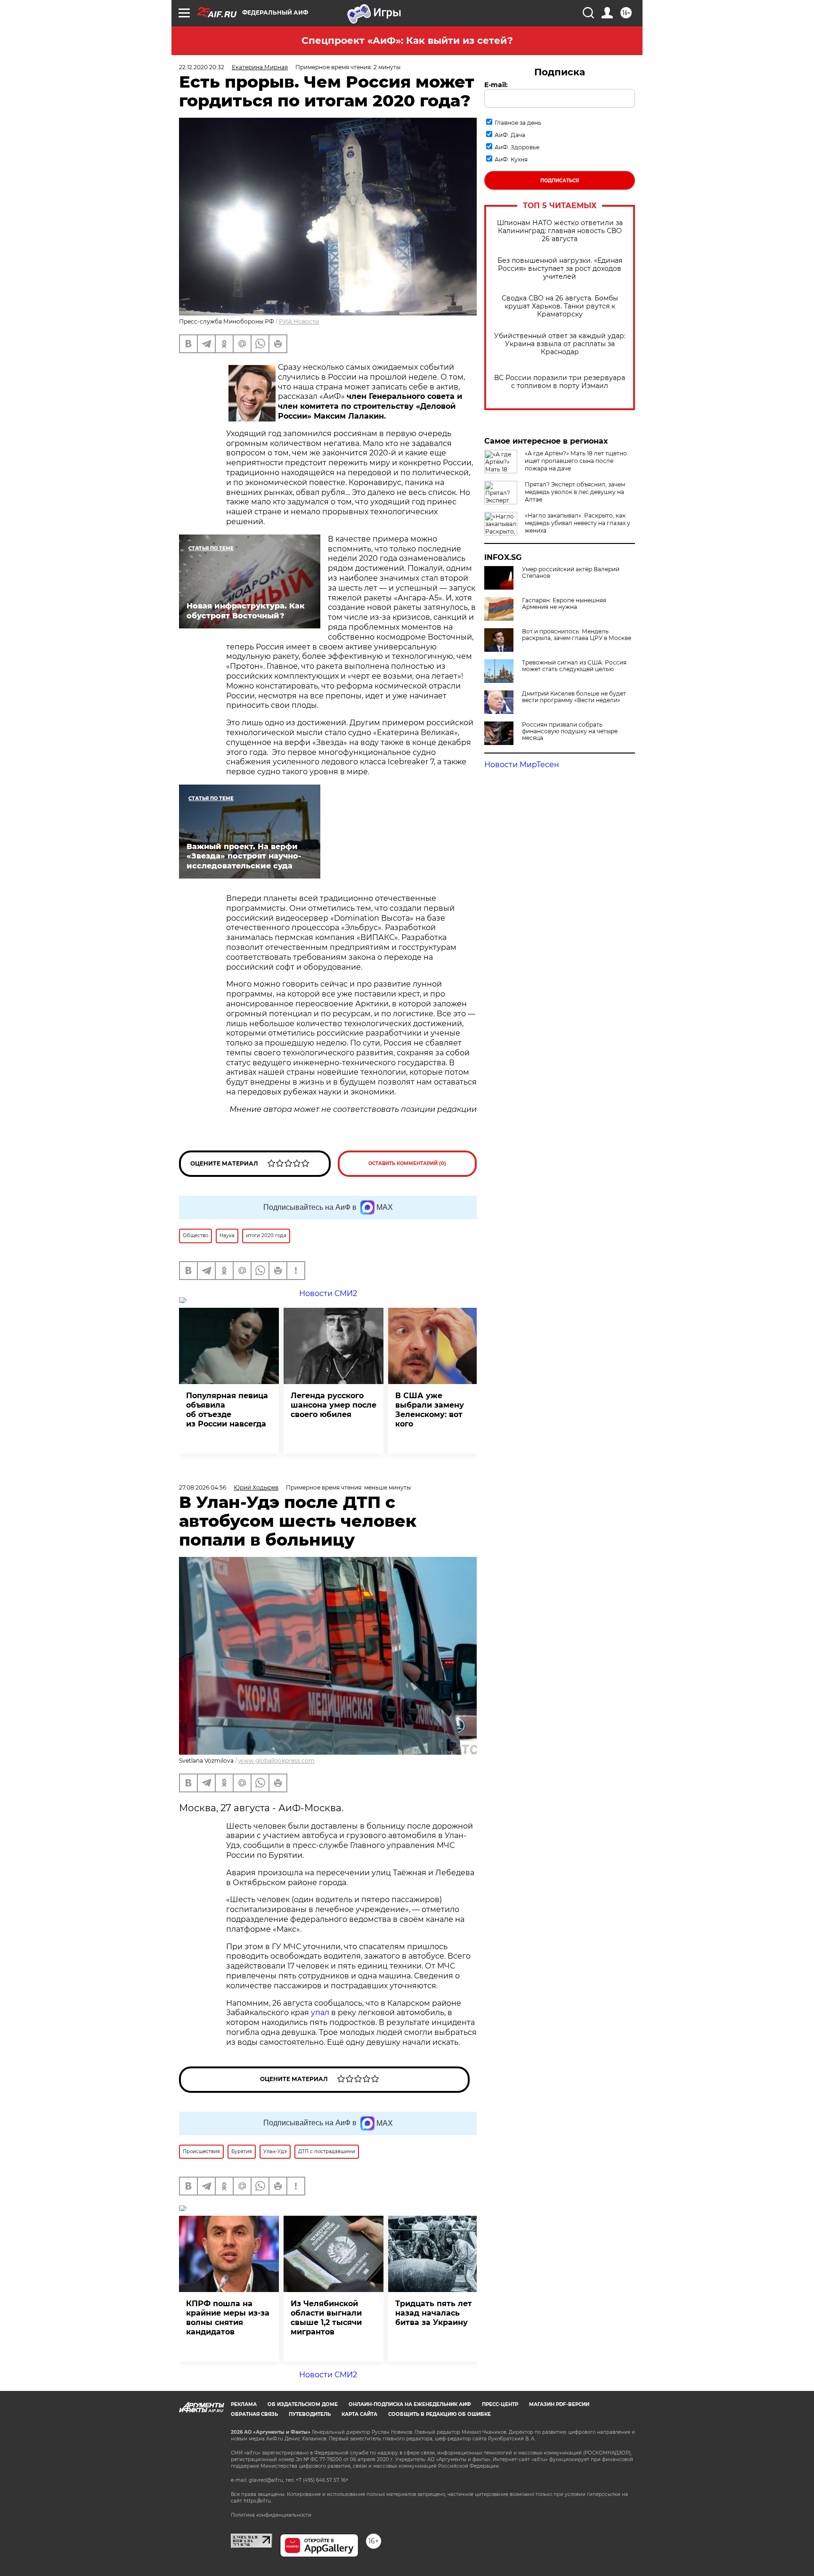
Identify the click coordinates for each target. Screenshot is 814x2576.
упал (320, 2013)
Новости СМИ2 (328, 2375)
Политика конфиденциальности (271, 2515)
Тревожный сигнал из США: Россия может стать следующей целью (574, 666)
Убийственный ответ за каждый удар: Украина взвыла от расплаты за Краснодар (560, 344)
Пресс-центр (500, 2404)
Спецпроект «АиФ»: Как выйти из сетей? (407, 41)
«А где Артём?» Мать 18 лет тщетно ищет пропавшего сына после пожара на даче (576, 461)
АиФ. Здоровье (517, 147)
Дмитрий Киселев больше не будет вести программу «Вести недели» (574, 697)
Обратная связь (254, 2414)
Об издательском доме (303, 2404)
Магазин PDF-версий (559, 2404)
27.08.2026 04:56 (203, 1487)
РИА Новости (299, 321)
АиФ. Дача (510, 135)
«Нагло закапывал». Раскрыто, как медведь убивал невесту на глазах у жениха (578, 523)
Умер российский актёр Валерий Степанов (571, 573)
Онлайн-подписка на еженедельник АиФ (410, 2404)
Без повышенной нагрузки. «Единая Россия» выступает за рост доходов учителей (560, 269)
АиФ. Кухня (511, 159)
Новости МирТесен (522, 765)
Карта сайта (359, 2414)
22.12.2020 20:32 (202, 67)
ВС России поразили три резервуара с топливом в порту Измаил (560, 382)
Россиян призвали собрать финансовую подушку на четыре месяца (570, 731)
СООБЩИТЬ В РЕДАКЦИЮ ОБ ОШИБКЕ (440, 2414)
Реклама (244, 2404)
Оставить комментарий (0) (407, 1163)
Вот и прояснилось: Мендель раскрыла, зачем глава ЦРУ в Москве (577, 635)
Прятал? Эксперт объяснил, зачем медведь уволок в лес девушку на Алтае (575, 492)
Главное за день (518, 123)
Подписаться (560, 181)
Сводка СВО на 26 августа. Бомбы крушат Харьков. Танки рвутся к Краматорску (560, 306)
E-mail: (496, 85)
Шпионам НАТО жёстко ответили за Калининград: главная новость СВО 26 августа (560, 231)
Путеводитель (310, 2414)
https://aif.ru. (258, 2501)
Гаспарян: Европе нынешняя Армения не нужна (564, 604)
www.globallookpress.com (277, 1761)
